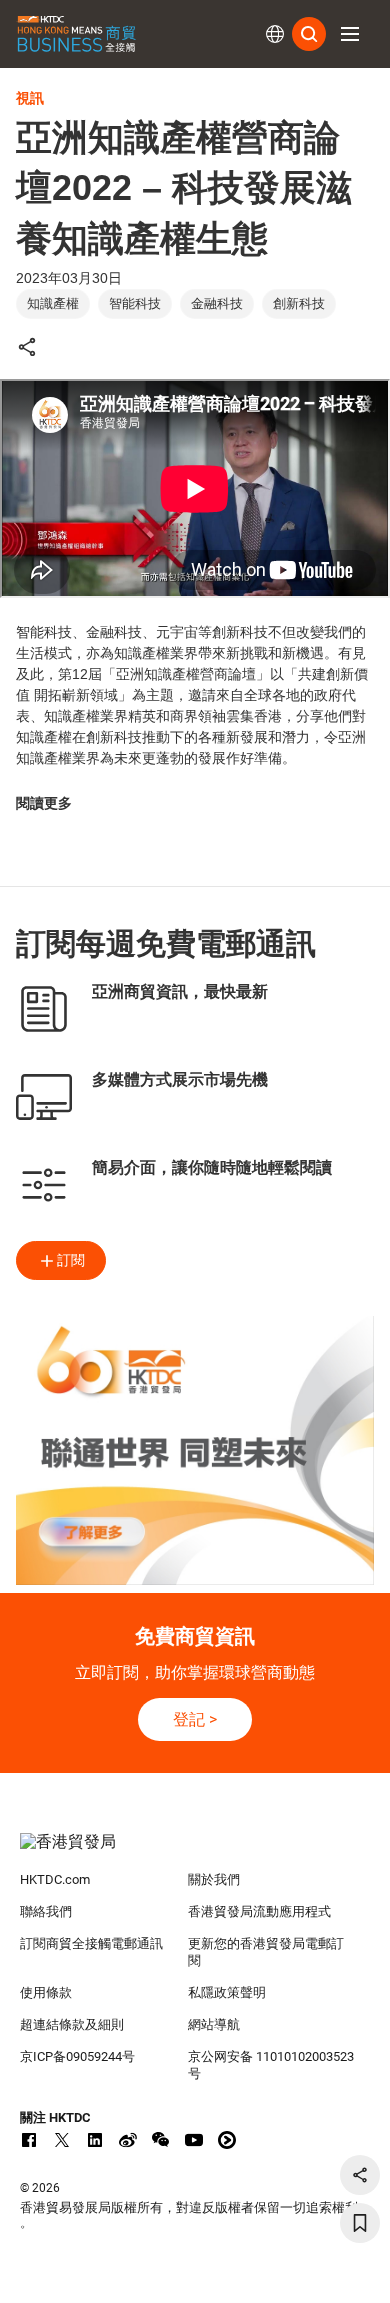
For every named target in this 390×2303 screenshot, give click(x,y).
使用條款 (46, 1992)
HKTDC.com (55, 1879)
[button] (350, 34)
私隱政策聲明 (227, 1992)
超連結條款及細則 (72, 2024)
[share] (360, 2175)
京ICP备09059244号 (77, 2056)
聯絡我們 (46, 1911)
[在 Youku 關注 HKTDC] (227, 2140)
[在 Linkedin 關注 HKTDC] (95, 2140)
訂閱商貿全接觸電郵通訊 (91, 1943)
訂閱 (71, 1260)
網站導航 (214, 2024)
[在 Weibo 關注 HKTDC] (128, 2140)
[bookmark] (360, 2223)
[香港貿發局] (195, 1852)
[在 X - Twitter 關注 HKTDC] (62, 2140)
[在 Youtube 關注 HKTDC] (194, 2140)
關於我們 (214, 1879)
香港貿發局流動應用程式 (259, 1911)
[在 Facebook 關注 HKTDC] (29, 2140)
